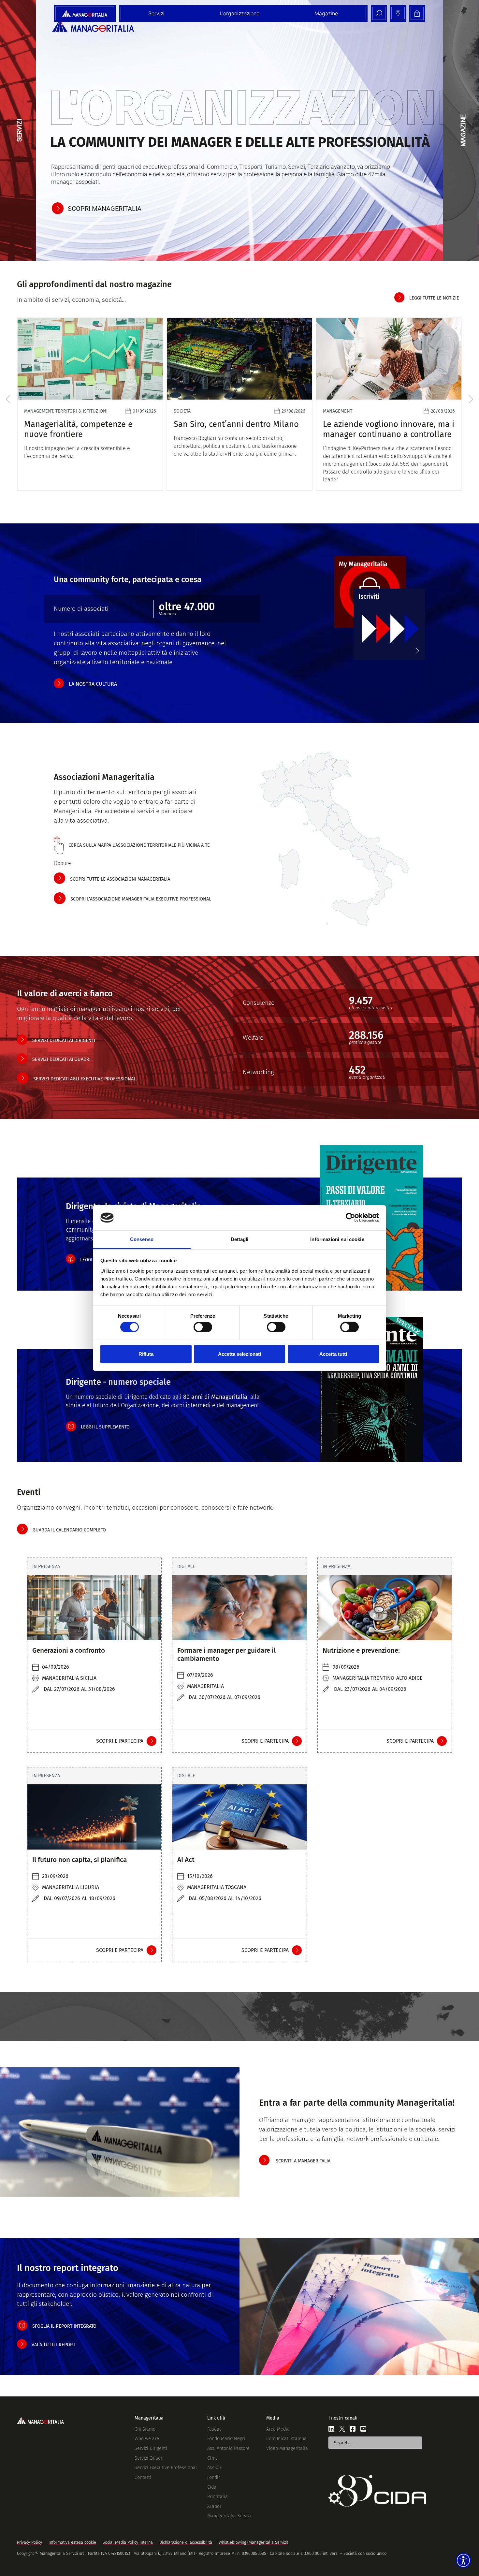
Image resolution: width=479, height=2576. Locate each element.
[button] (8, 399)
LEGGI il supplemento (105, 1427)
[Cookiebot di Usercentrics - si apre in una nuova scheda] (350, 1218)
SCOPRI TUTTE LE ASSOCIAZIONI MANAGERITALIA (120, 879)
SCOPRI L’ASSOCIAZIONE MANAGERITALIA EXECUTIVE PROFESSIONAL (141, 899)
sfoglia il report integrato (64, 2326)
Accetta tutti (333, 1354)
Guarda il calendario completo (69, 1530)
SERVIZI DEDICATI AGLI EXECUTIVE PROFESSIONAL (85, 1079)
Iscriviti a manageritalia (302, 2161)
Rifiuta (146, 1354)
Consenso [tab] (142, 1239)
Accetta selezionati (239, 1354)
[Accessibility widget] (463, 2560)
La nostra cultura (93, 684)
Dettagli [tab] (240, 1239)
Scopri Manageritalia (105, 209)
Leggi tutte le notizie (434, 298)
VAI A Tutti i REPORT (53, 2345)
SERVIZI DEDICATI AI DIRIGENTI (64, 1040)
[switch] (203, 1327)
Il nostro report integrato (68, 2268)
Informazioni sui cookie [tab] (337, 1239)
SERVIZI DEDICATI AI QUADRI (61, 1059)
